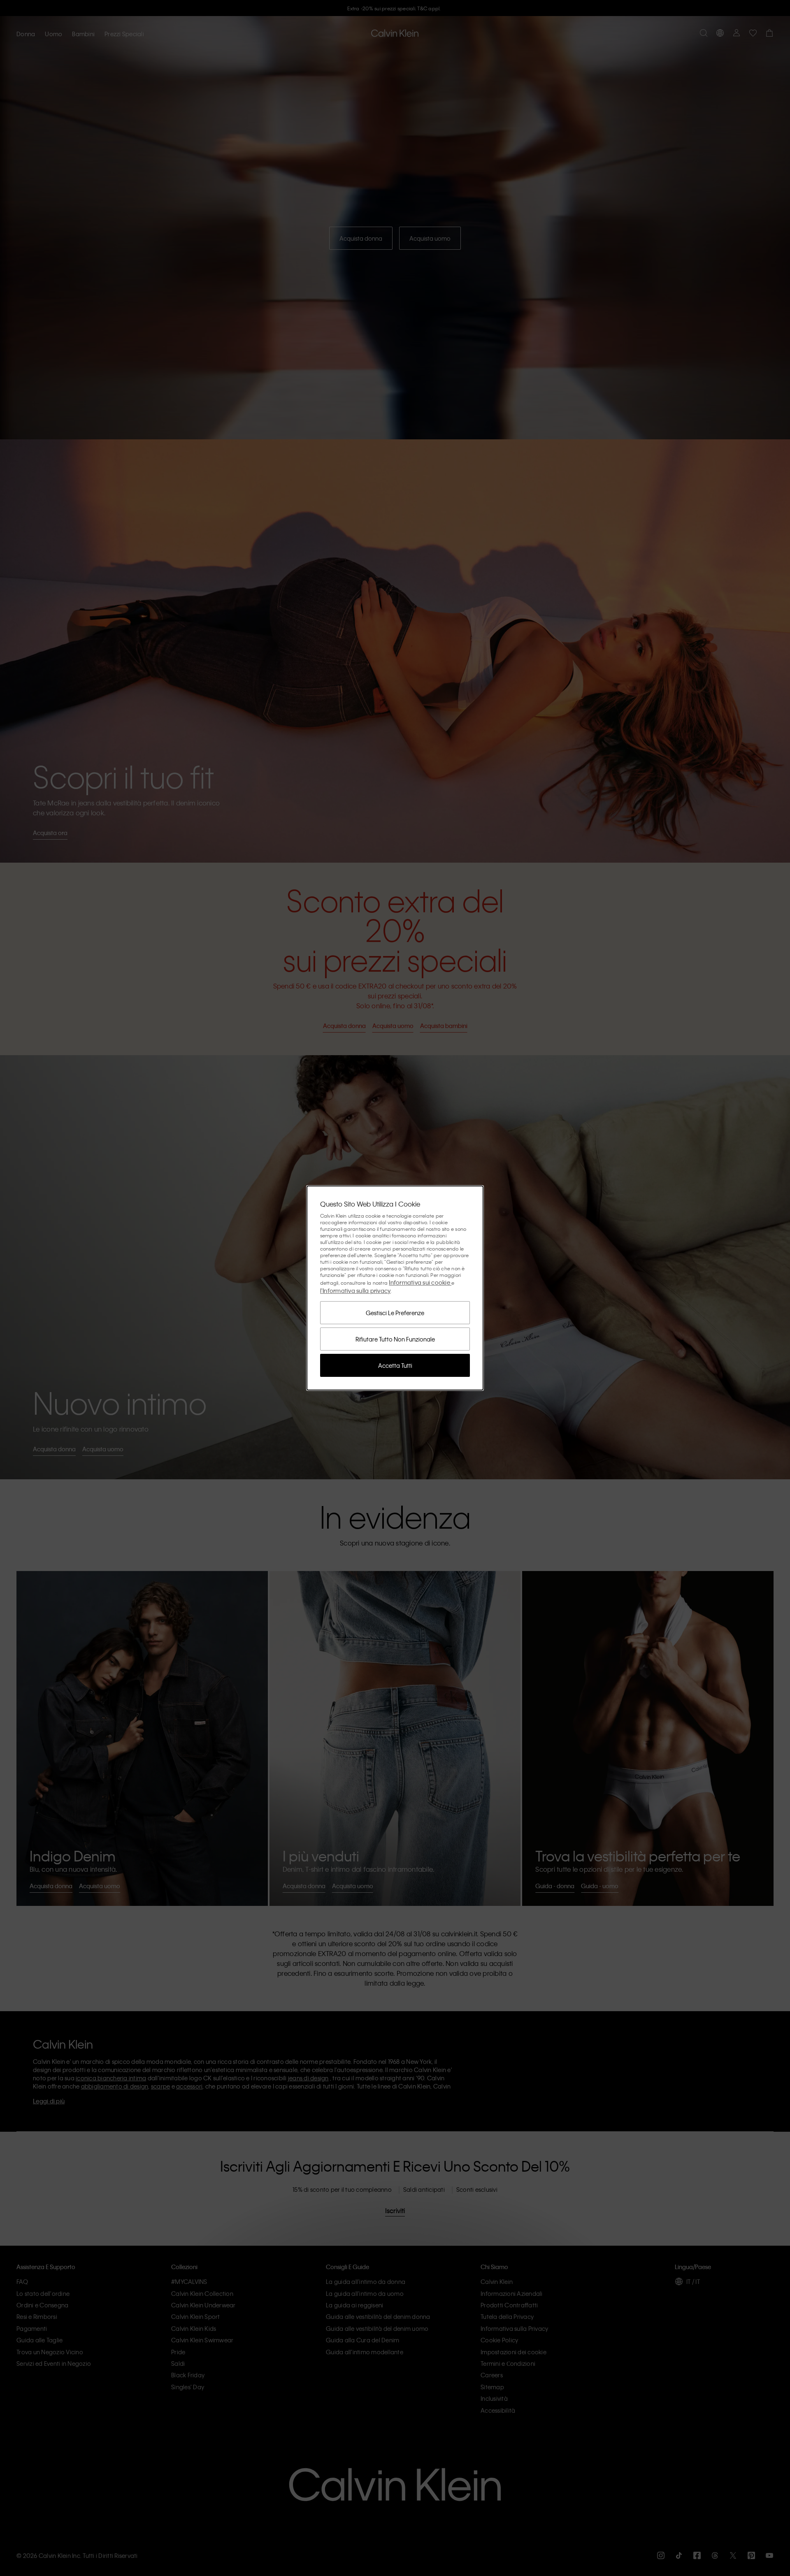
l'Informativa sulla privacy (355, 1290)
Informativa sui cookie (420, 1282)
